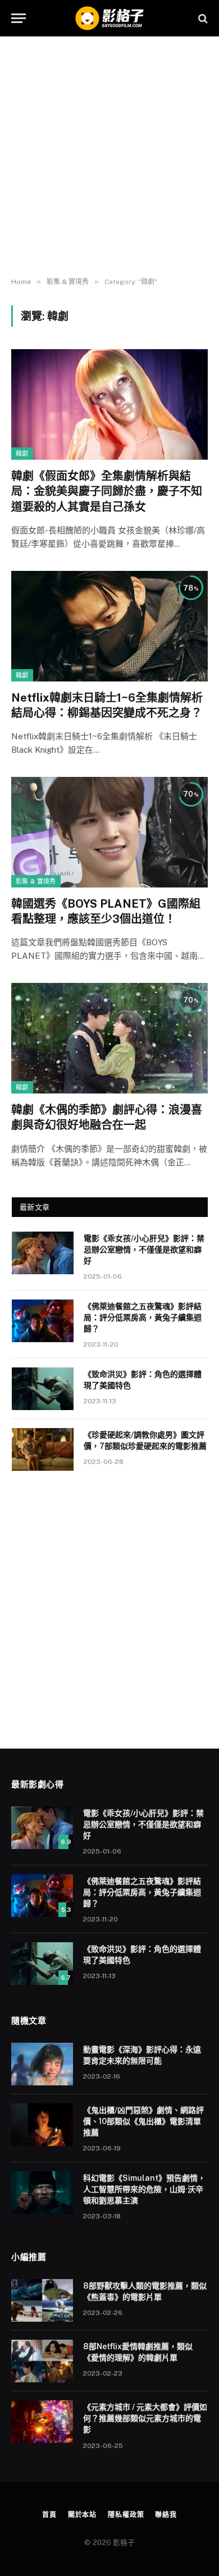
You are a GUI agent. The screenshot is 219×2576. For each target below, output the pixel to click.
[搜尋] (202, 18)
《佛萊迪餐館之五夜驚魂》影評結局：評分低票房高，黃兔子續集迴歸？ (143, 1317)
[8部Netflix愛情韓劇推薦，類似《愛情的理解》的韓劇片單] (42, 2361)
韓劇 (22, 454)
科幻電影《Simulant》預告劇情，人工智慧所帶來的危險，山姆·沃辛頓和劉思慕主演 (144, 2189)
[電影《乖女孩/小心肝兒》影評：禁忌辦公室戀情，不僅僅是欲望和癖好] (43, 1253)
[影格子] (109, 18)
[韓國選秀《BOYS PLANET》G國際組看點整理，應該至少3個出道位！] (109, 832)
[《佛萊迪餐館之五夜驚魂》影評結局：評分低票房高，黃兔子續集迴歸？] (43, 1321)
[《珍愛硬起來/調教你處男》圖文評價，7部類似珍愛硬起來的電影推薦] (43, 1449)
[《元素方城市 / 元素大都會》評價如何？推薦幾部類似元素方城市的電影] (42, 2422)
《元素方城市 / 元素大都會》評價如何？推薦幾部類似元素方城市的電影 (145, 2418)
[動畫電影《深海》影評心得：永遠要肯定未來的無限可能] (42, 2064)
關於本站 (82, 2515)
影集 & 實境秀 (36, 881)
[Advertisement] (109, 157)
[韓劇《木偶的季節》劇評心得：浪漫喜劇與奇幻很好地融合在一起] (109, 1038)
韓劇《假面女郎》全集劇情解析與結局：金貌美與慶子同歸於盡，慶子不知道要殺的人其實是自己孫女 (107, 491)
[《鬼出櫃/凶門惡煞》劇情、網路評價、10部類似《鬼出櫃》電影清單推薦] (42, 2125)
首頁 (49, 2515)
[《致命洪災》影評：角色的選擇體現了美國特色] (43, 1389)
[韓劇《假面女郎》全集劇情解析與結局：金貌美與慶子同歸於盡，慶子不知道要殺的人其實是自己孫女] (109, 404)
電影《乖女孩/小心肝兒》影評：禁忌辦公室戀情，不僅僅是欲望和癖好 (144, 1250)
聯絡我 (166, 2515)
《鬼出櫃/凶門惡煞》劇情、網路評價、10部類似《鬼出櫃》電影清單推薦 (143, 2121)
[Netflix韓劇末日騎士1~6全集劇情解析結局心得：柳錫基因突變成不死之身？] (109, 626)
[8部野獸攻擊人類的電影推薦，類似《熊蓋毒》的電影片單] (42, 2300)
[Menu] (19, 18)
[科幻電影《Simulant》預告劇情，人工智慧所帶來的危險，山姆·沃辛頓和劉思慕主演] (42, 2193)
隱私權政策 (126, 2515)
